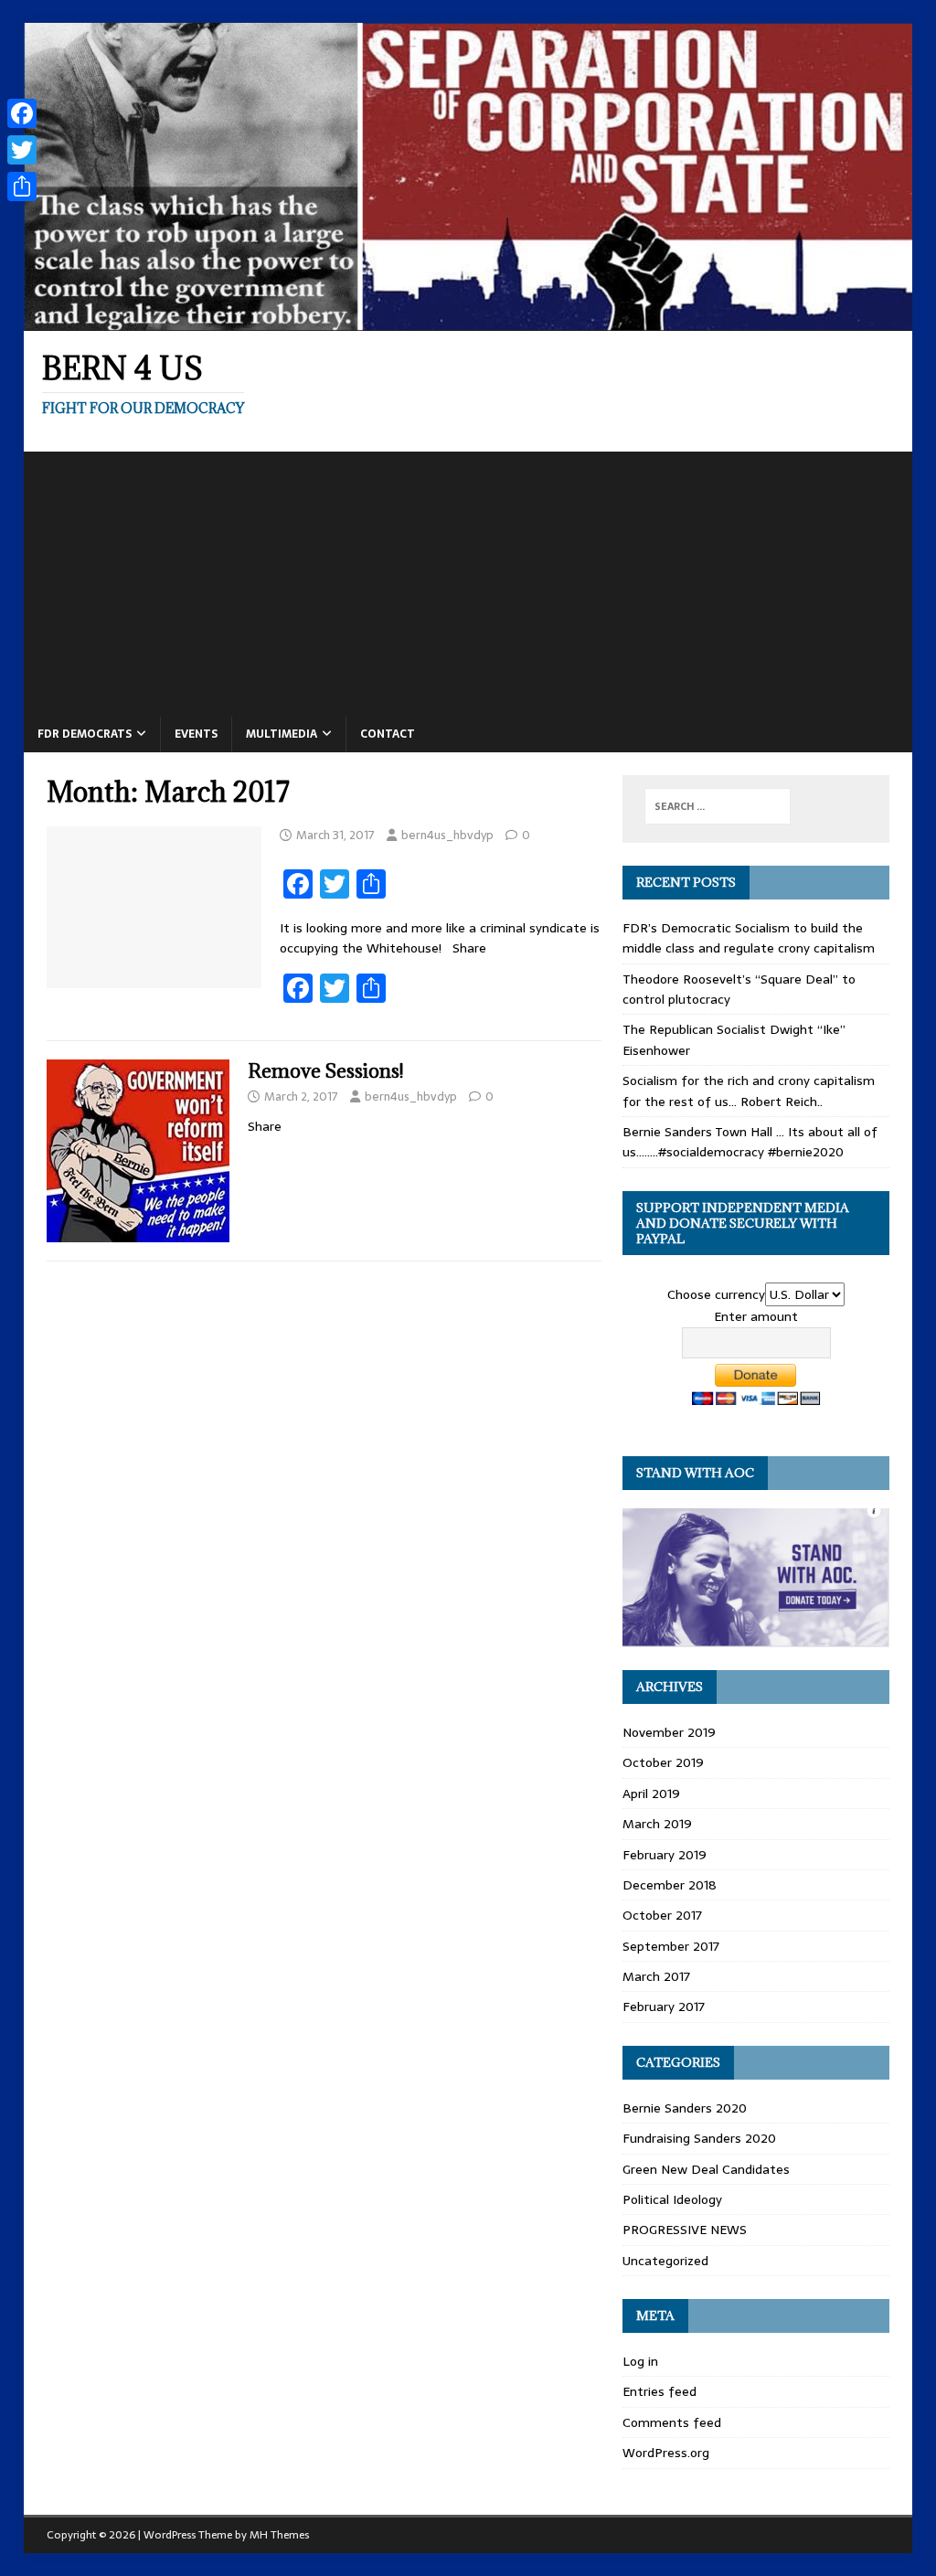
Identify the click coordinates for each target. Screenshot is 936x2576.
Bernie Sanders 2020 (685, 2108)
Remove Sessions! (325, 1071)
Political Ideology (672, 2199)
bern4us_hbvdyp (447, 835)
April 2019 (651, 1794)
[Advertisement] (468, 580)
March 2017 (656, 1976)
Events (196, 734)
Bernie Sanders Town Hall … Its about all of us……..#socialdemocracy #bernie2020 (750, 1142)
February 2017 (664, 2007)
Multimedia (282, 734)
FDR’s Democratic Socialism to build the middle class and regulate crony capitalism (749, 938)
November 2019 (669, 1732)
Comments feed (672, 2422)
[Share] (22, 186)
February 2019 (665, 1855)
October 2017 (662, 1915)
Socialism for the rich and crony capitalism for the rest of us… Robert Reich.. (749, 1091)
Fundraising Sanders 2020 (699, 2138)
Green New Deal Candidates (706, 2169)
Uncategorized (665, 2261)
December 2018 (670, 1885)
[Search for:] (718, 806)
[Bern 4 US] (468, 321)
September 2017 (671, 1946)
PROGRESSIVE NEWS (685, 2230)
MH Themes (279, 2535)
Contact (388, 734)
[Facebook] (22, 113)
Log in (640, 2361)
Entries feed (659, 2391)
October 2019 (663, 1762)
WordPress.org (666, 2453)
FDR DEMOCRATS (85, 734)
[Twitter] (22, 150)
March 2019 (657, 1824)
